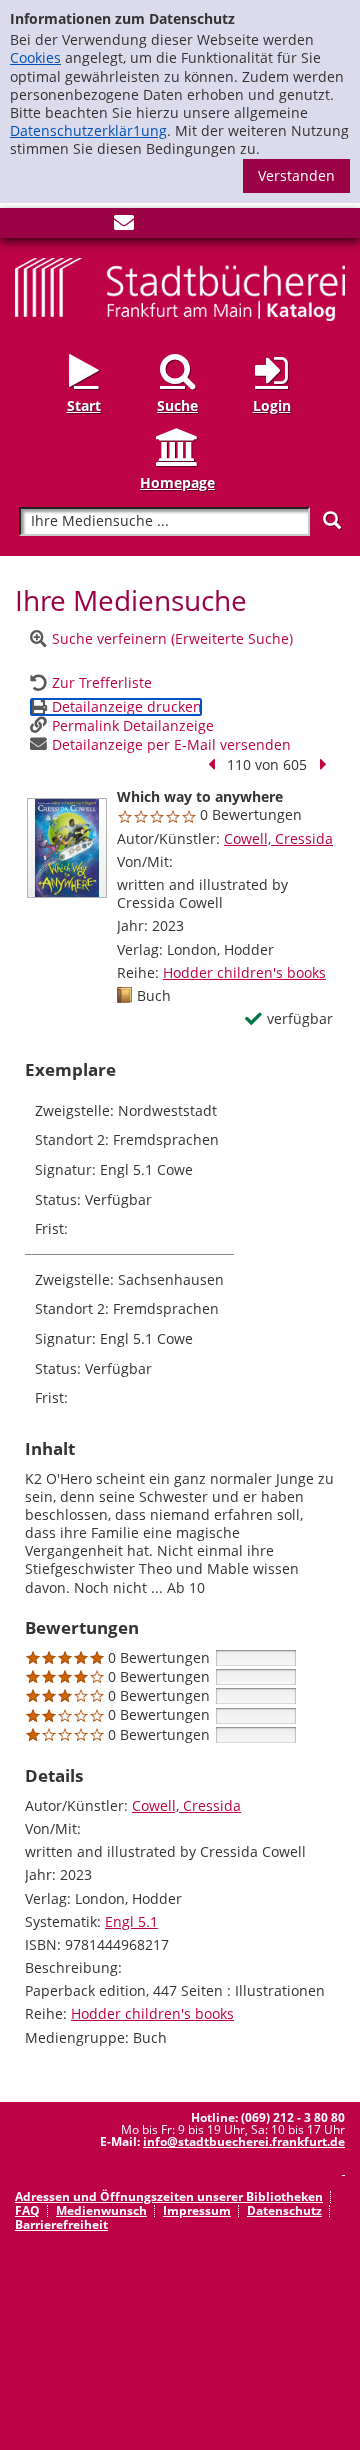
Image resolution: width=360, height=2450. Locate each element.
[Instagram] (58, 226)
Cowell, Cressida (278, 838)
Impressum (197, 2210)
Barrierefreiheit (61, 2224)
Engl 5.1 (131, 1921)
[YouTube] (91, 226)
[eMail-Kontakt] (124, 226)
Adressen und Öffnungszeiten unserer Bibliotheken (169, 2196)
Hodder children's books (244, 972)
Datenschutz (284, 2210)
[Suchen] (332, 520)
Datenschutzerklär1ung (88, 130)
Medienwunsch (101, 2210)
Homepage (177, 482)
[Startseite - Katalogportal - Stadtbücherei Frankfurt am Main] (180, 287)
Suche (177, 405)
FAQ (27, 2210)
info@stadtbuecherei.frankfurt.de (244, 2141)
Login (272, 405)
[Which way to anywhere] (67, 848)
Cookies (35, 57)
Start (84, 405)
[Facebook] (25, 226)
